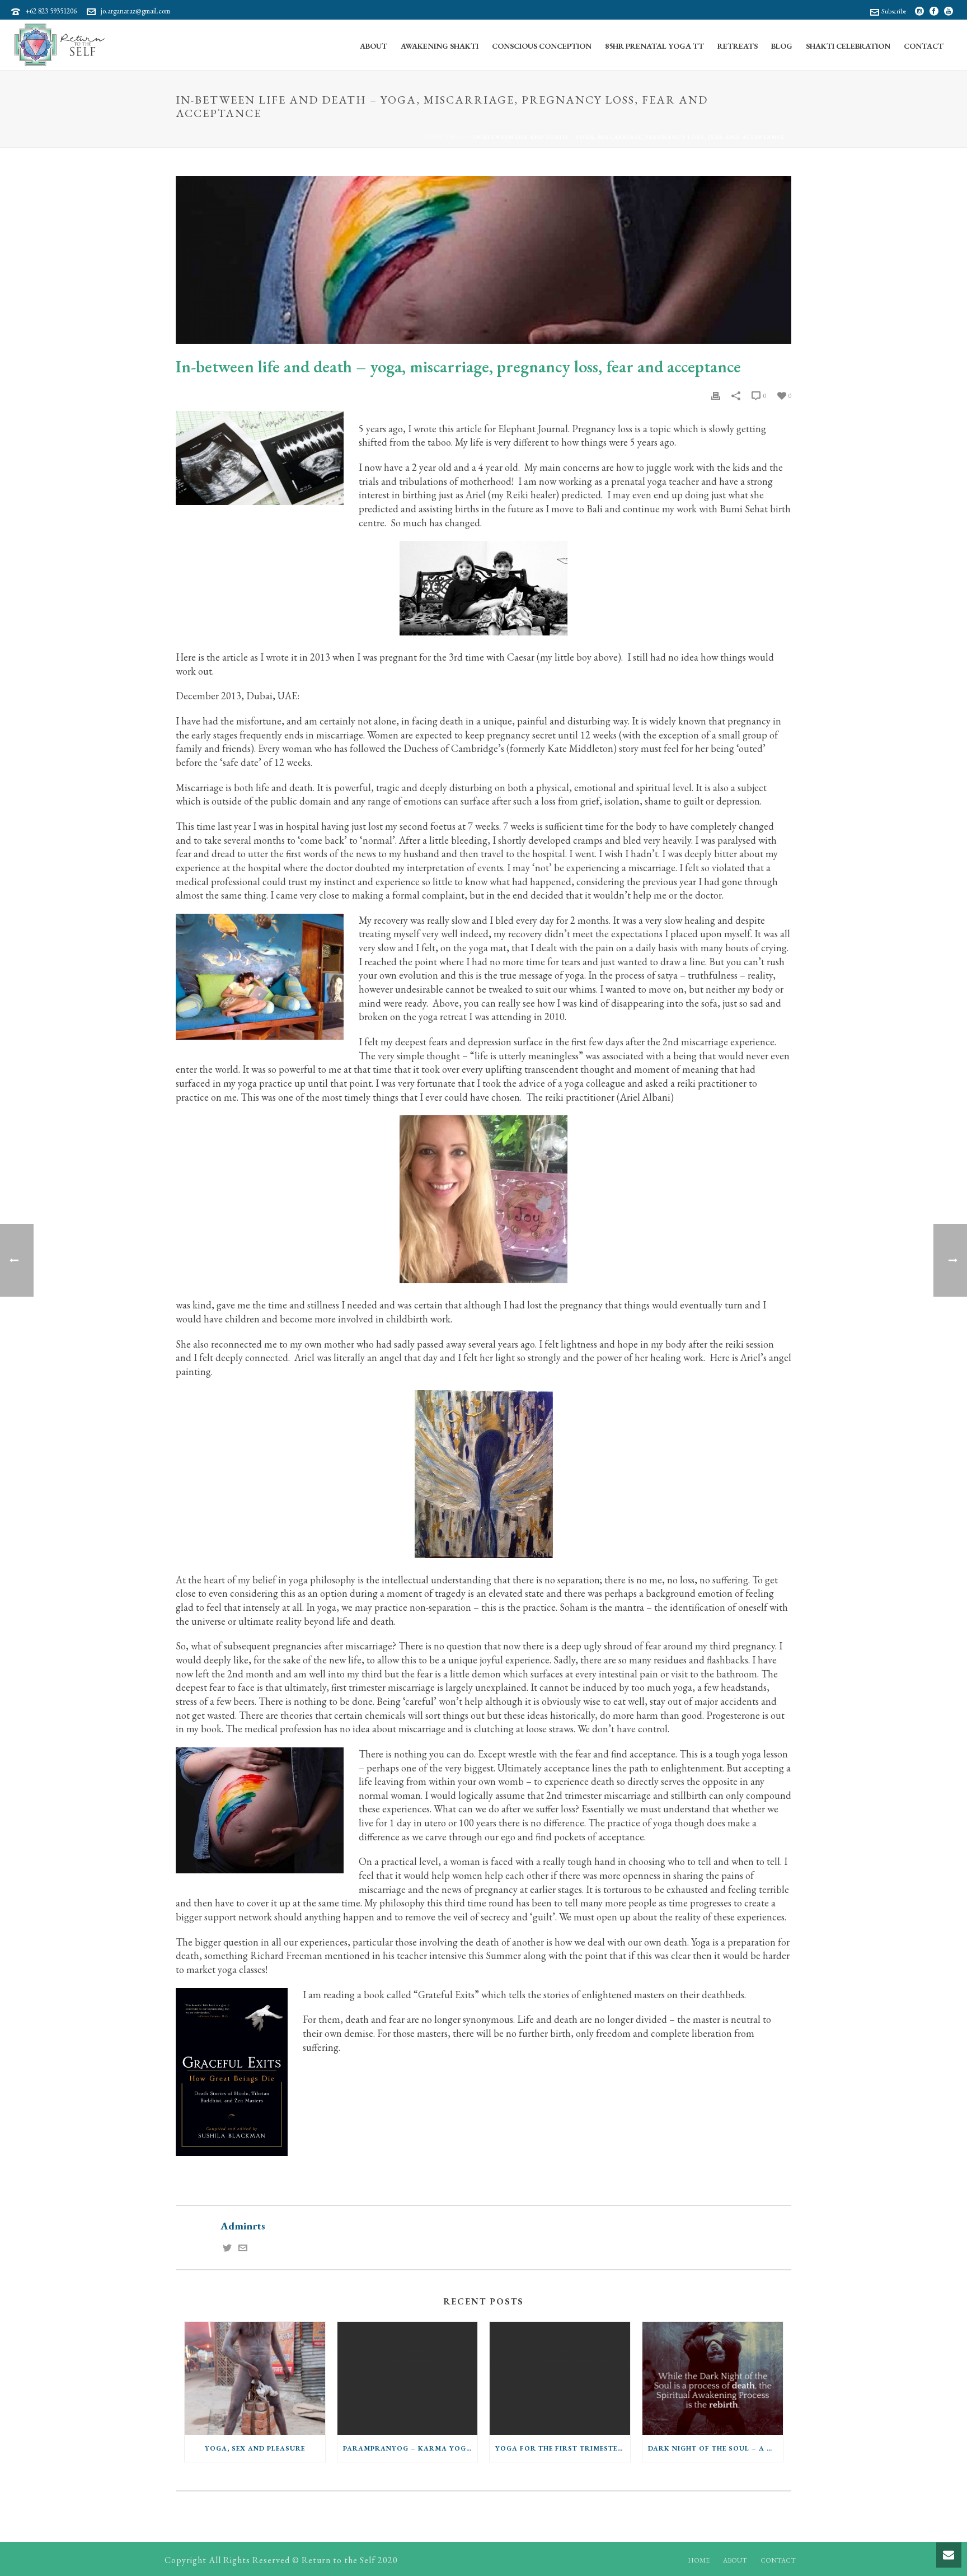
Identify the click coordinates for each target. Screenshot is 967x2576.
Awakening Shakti (440, 46)
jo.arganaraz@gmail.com (135, 11)
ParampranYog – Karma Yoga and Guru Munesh (410, 2448)
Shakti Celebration (848, 46)
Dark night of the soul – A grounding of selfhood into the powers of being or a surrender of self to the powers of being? (715, 2448)
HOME (699, 2560)
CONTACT (778, 2560)
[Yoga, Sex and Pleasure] (255, 2378)
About (374, 46)
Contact (924, 46)
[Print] (716, 395)
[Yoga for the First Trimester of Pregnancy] (560, 2378)
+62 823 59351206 (51, 11)
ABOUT (735, 2560)
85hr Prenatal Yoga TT (654, 46)
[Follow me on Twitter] (227, 2249)
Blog (782, 46)
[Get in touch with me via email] (243, 2249)
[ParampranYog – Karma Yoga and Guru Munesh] (408, 2378)
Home (434, 137)
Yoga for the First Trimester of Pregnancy (563, 2448)
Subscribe (894, 11)
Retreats (738, 46)
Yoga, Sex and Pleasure (255, 2448)
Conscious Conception (542, 46)
